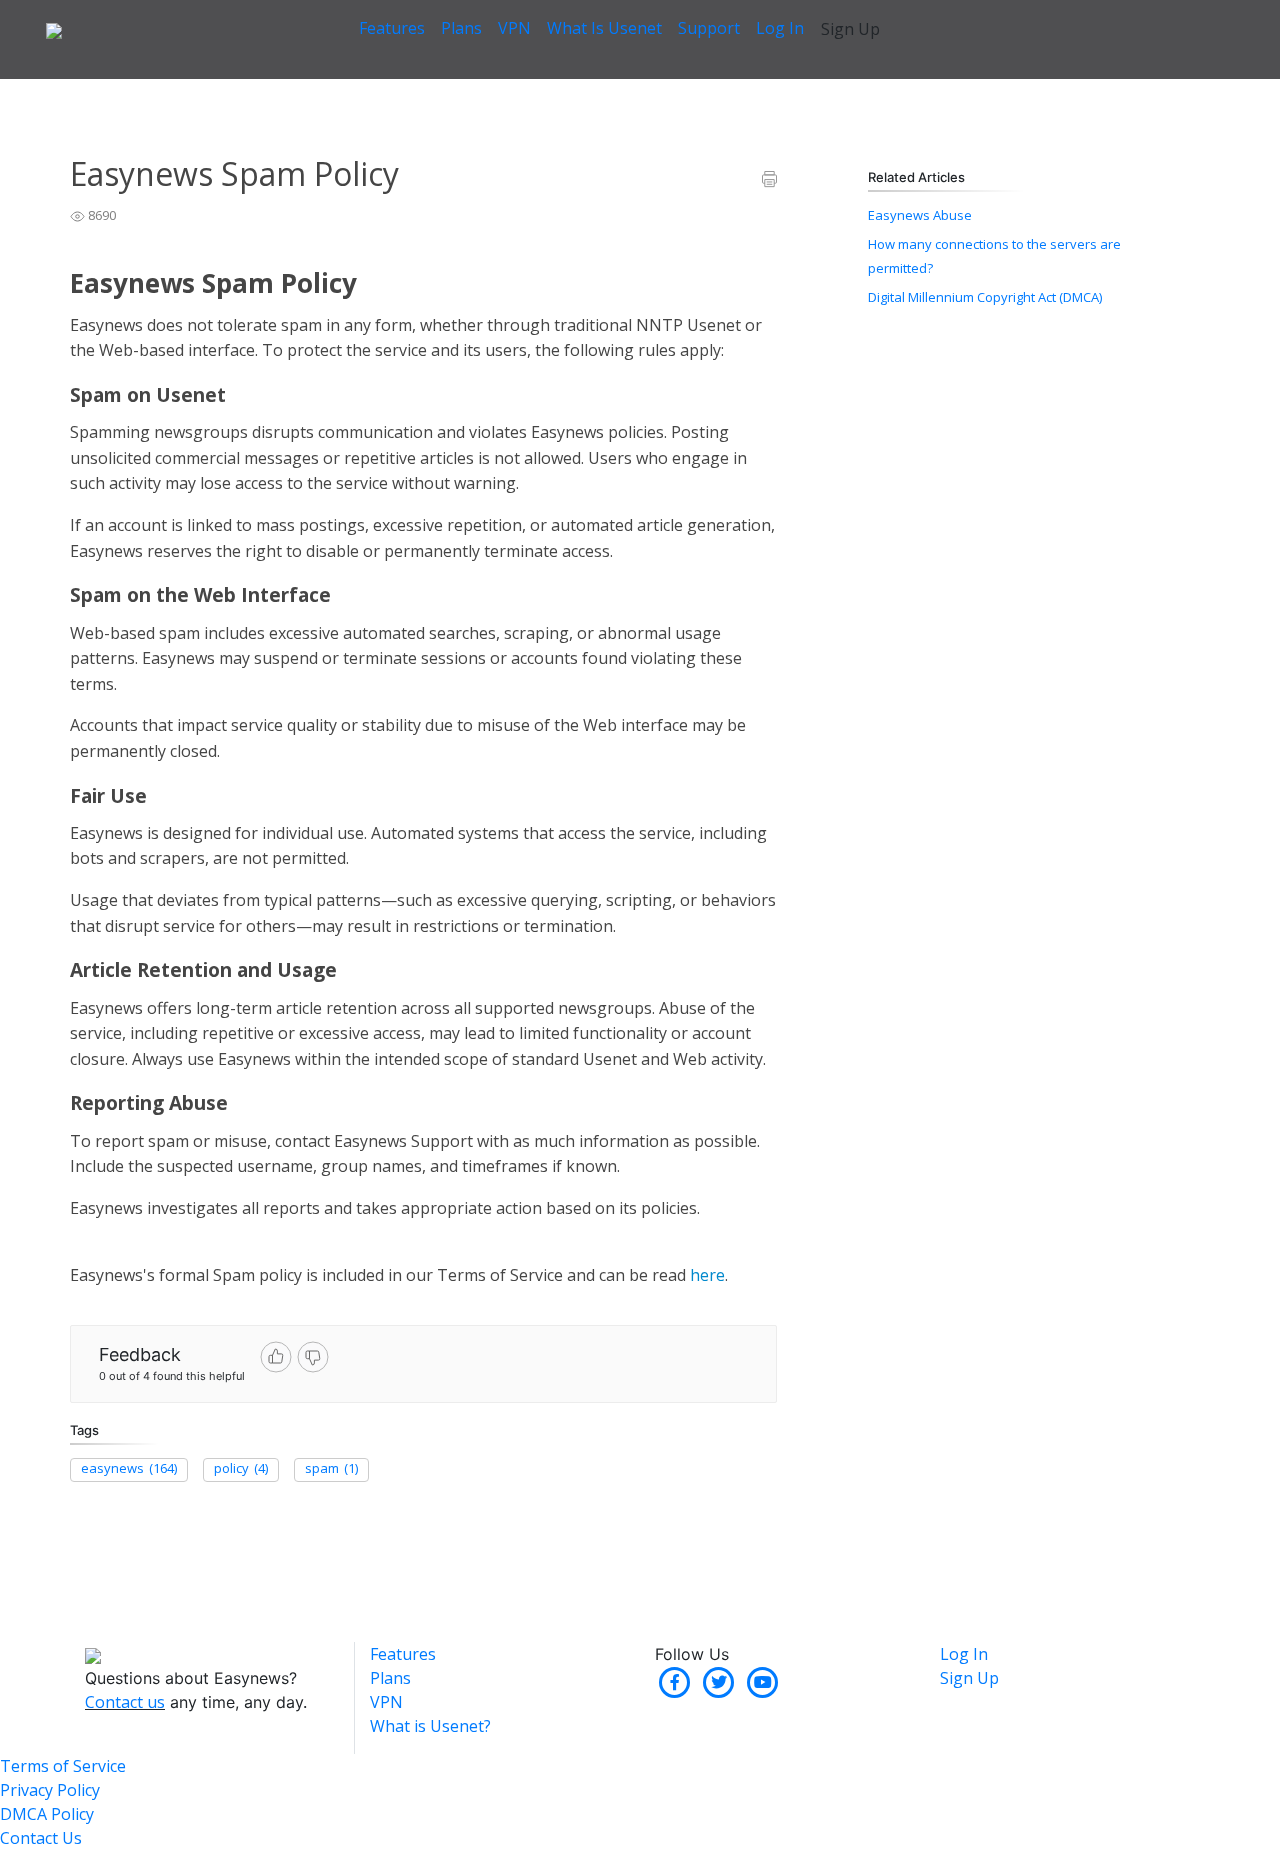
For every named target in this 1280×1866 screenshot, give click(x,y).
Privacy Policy (50, 1790)
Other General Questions (398, 89)
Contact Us (41, 1838)
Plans (461, 28)
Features (392, 28)
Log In (780, 28)
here (707, 1275)
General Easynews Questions (215, 89)
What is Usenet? (430, 1726)
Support (709, 28)
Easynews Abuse (920, 215)
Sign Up (850, 29)
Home (88, 89)
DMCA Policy (47, 1814)
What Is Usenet (604, 28)
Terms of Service (63, 1766)
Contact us (125, 1702)
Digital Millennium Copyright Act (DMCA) (985, 297)
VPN (514, 28)
